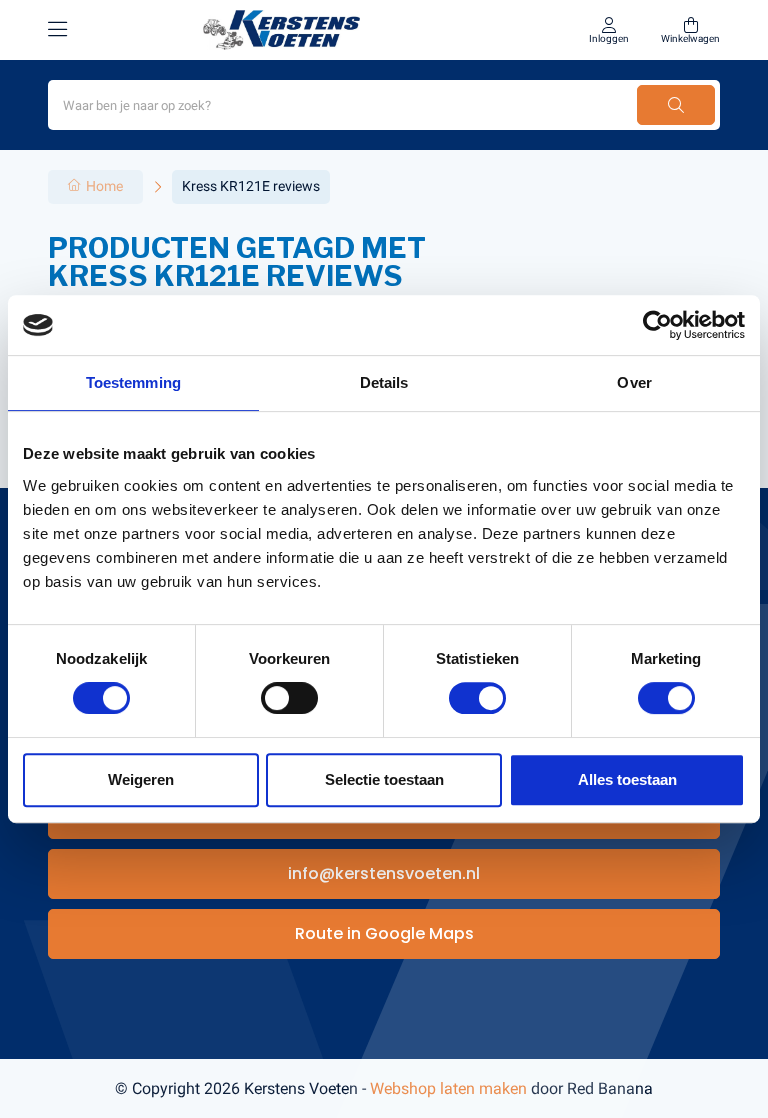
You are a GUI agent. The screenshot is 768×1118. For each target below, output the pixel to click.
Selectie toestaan (384, 779)
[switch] (289, 698)
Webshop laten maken (448, 1088)
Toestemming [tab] (133, 382)
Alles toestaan (627, 779)
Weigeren (141, 779)
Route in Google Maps (384, 933)
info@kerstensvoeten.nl (384, 873)
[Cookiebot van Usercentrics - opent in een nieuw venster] (657, 325)
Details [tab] (384, 382)
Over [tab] (634, 382)
